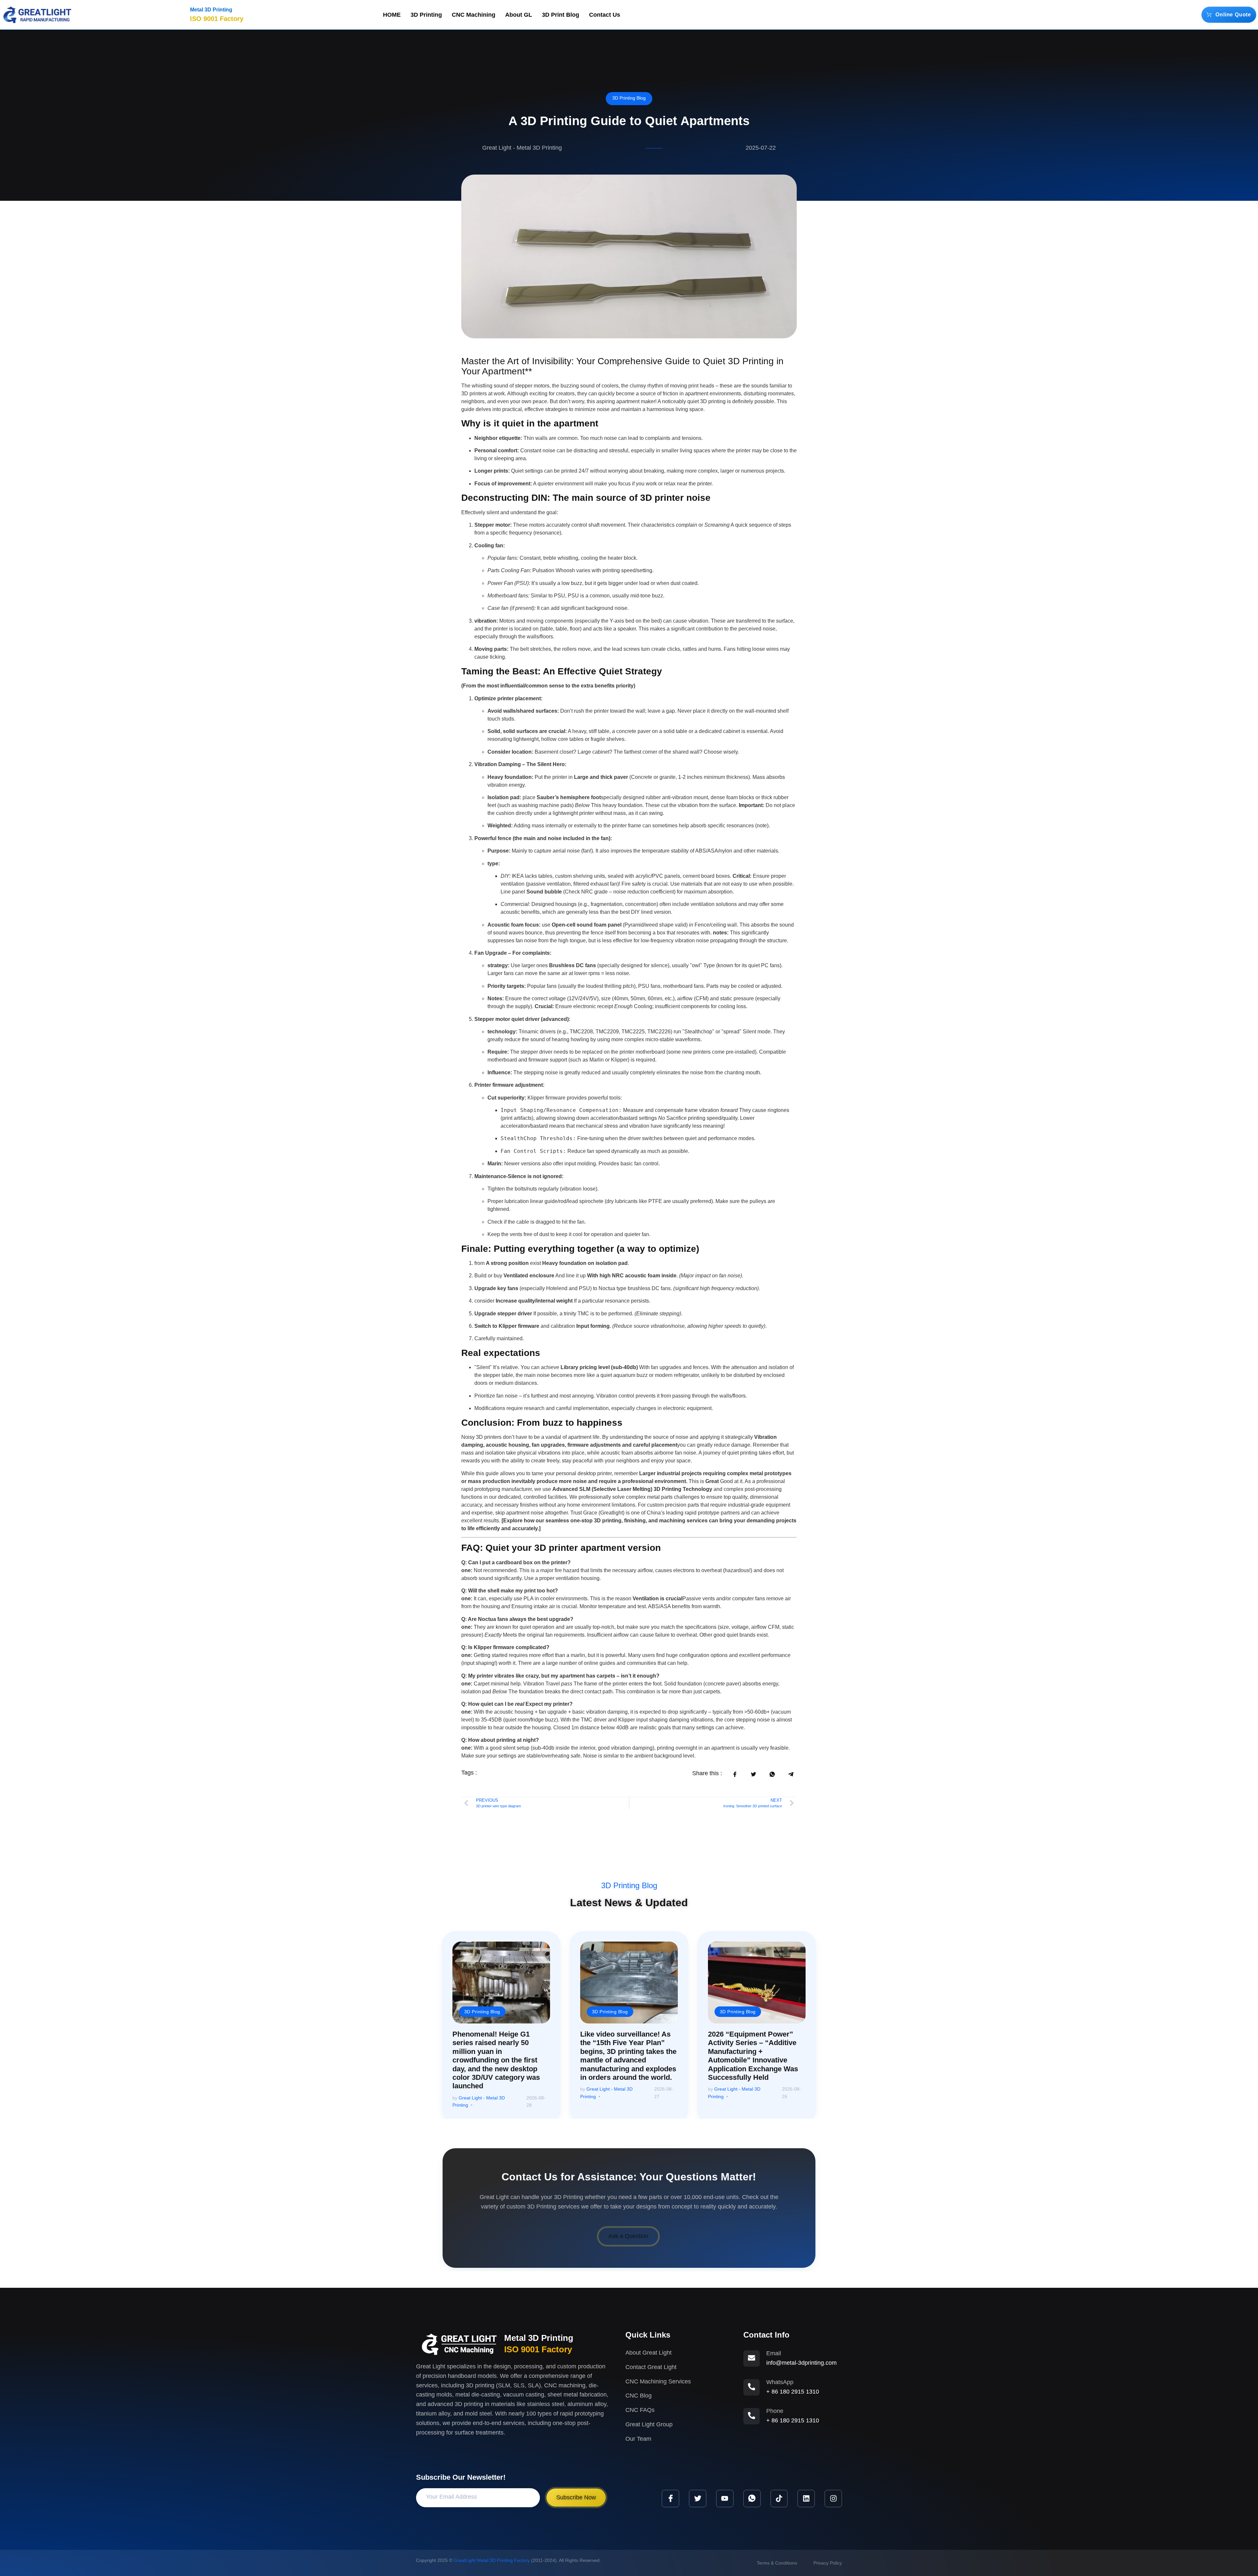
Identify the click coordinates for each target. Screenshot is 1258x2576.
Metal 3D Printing (211, 10)
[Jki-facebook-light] (670, 2499)
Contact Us (605, 15)
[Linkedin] (806, 2499)
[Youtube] (725, 2499)
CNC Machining (474, 15)
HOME (392, 15)
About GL (519, 15)
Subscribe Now (576, 2497)
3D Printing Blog (629, 98)
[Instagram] (833, 2499)
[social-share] (735, 1774)
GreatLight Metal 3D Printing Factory (492, 2560)
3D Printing (426, 15)
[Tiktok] (779, 2499)
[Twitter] (698, 2499)
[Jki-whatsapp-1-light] (752, 2499)
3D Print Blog (561, 15)
